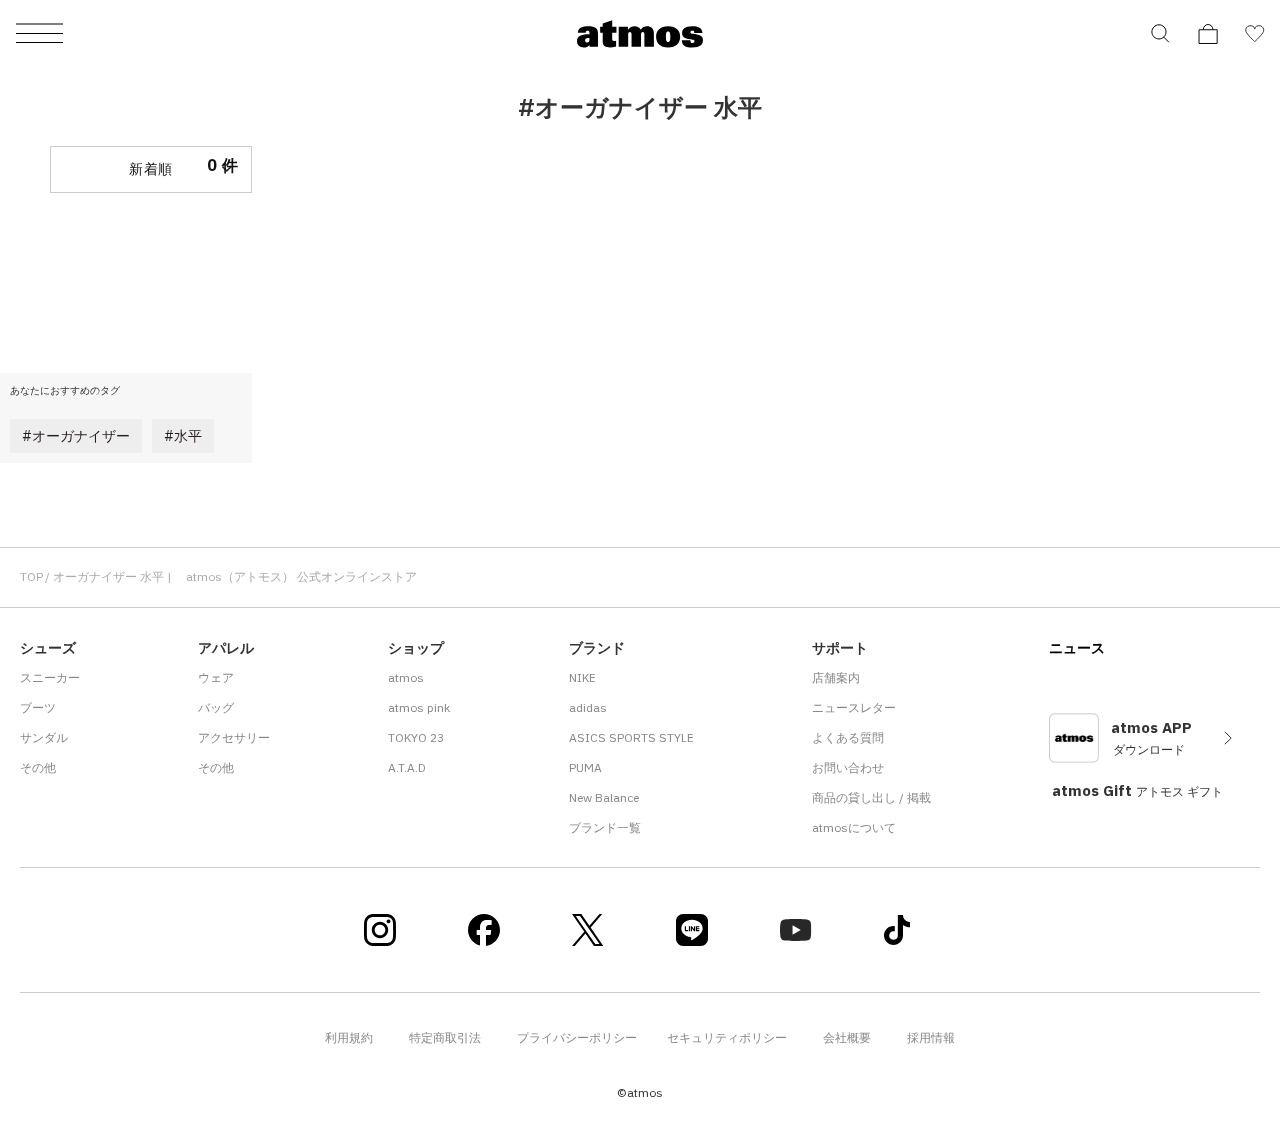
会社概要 (847, 1037)
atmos (406, 677)
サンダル (44, 737)
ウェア (216, 677)
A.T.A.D (407, 767)
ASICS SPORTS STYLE (631, 737)
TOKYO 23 (416, 737)
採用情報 (931, 1037)
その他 (38, 767)
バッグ (216, 707)
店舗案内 (836, 677)
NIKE (582, 677)
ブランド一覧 (605, 827)
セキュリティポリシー (727, 1037)
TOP (31, 576)
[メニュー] (39, 34)
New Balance (604, 797)
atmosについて (854, 827)
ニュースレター (854, 707)
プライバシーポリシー (577, 1037)
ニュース (1077, 648)
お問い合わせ (848, 767)
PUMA (585, 767)
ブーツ (38, 707)
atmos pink (419, 707)
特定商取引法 (445, 1037)
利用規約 (349, 1037)
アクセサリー (234, 737)
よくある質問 (848, 737)
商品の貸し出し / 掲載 (871, 797)
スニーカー (50, 677)
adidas (588, 707)
